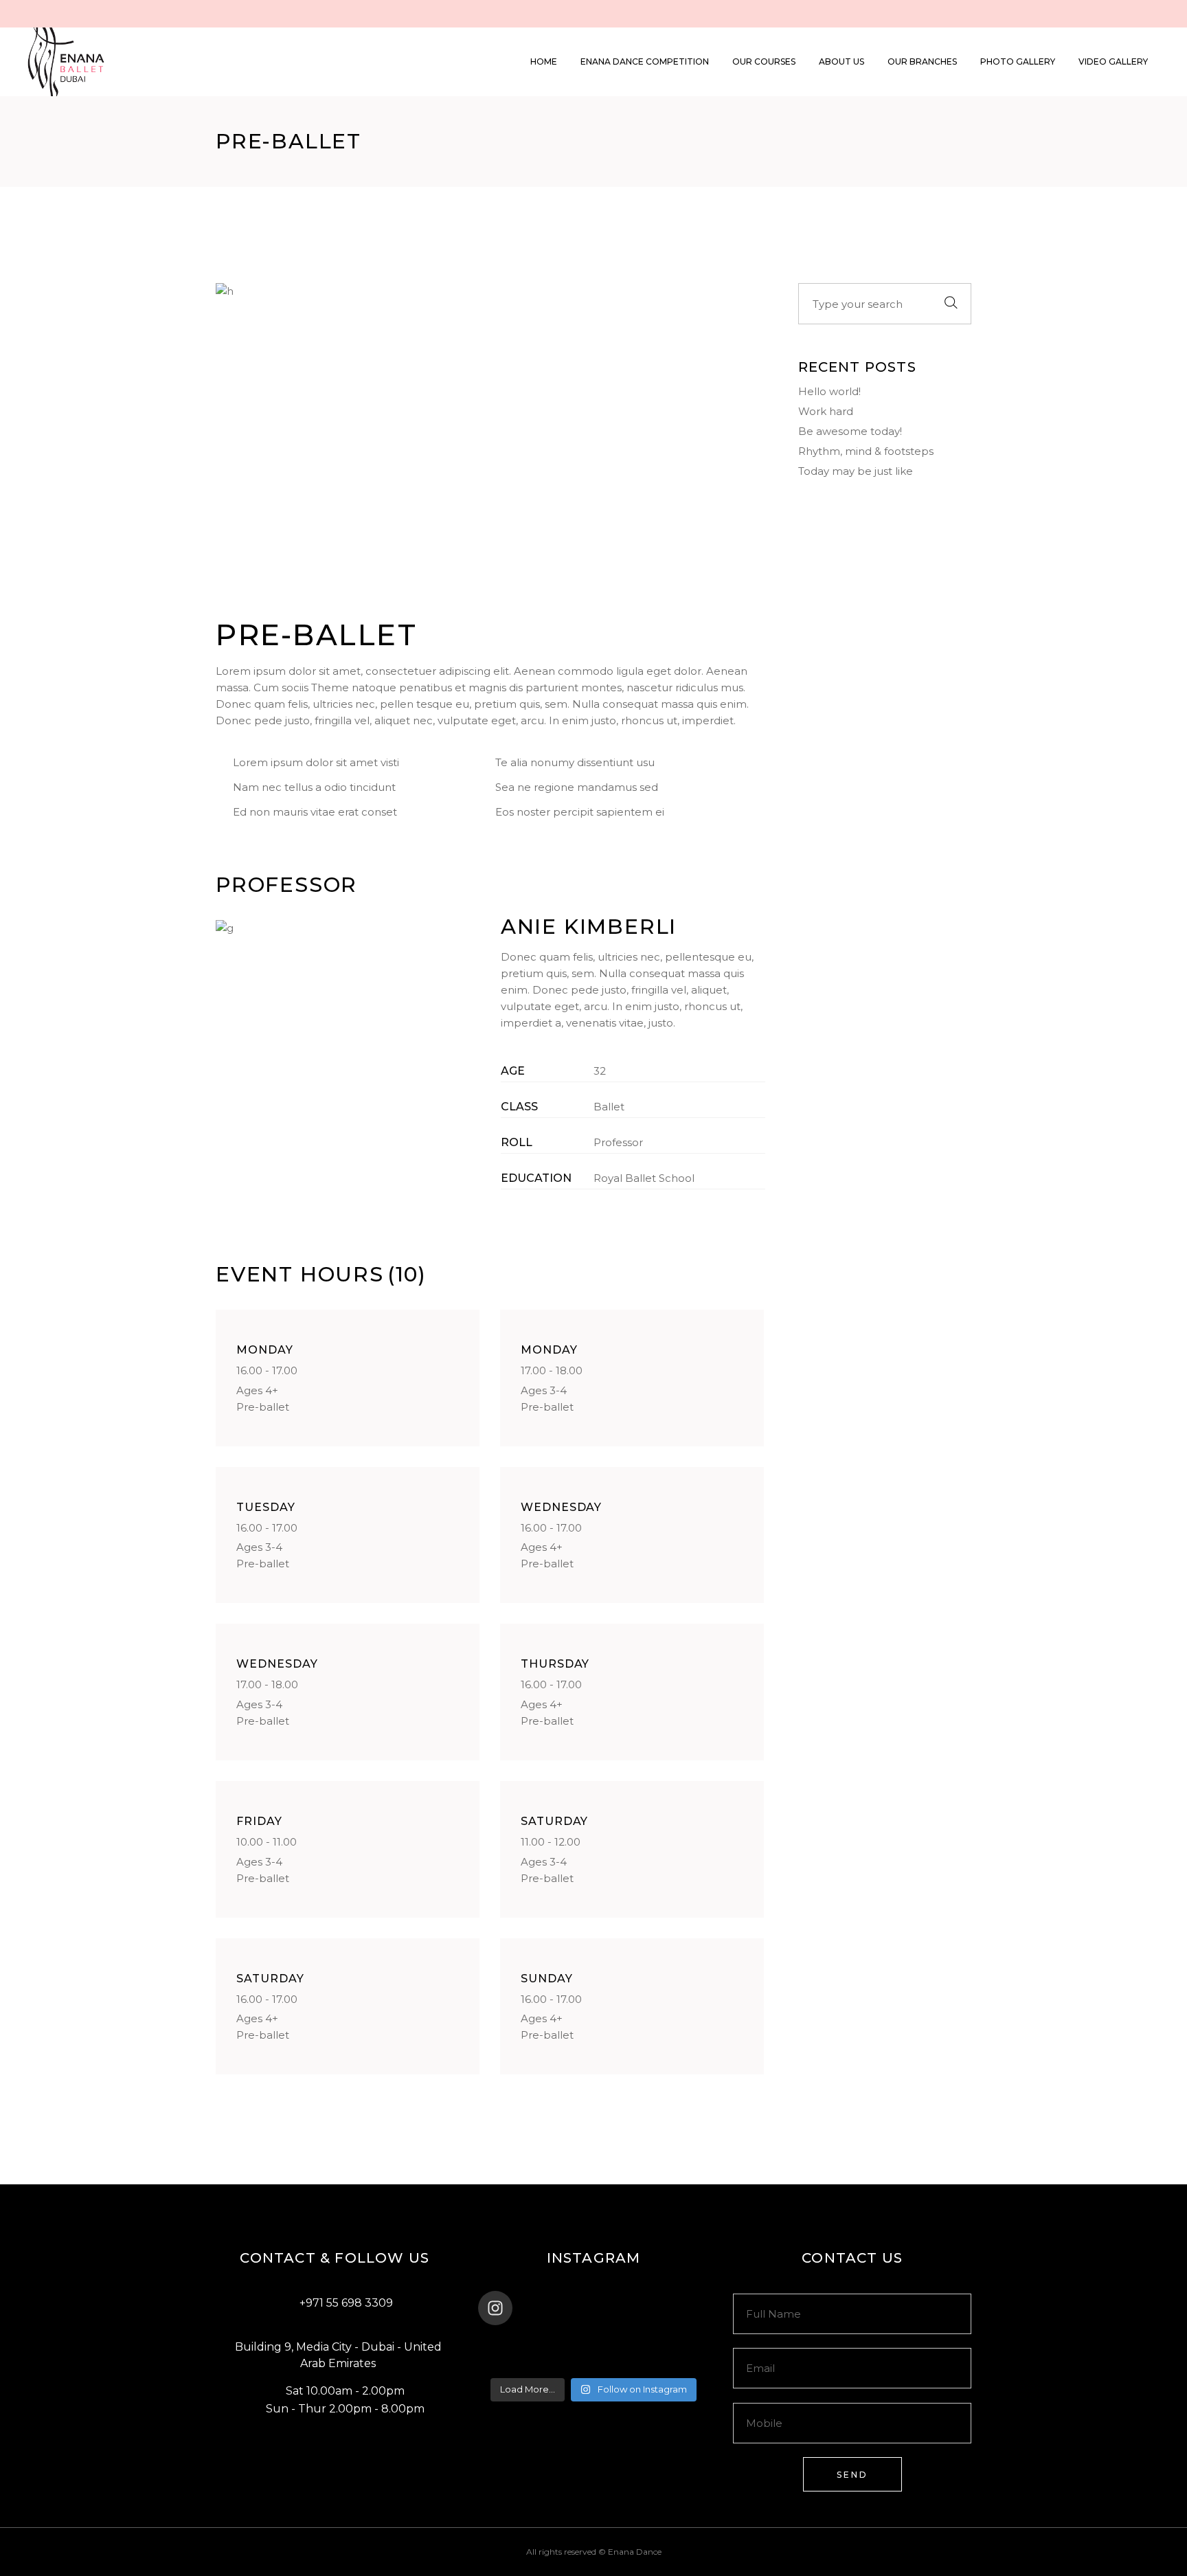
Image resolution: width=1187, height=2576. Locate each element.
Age (513, 1071)
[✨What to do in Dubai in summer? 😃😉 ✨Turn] (517, 2362)
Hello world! (829, 391)
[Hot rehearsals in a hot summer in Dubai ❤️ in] (517, 2344)
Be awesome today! (850, 431)
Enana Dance (635, 2552)
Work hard (826, 411)
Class (519, 1107)
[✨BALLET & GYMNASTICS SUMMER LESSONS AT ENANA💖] (670, 2362)
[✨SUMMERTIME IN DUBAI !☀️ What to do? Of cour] (670, 2344)
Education (536, 1178)
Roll (517, 1142)
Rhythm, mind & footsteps (866, 451)
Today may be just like (856, 471)
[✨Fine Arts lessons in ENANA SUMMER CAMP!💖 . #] (593, 2344)
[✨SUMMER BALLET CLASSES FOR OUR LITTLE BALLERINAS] (593, 2362)
